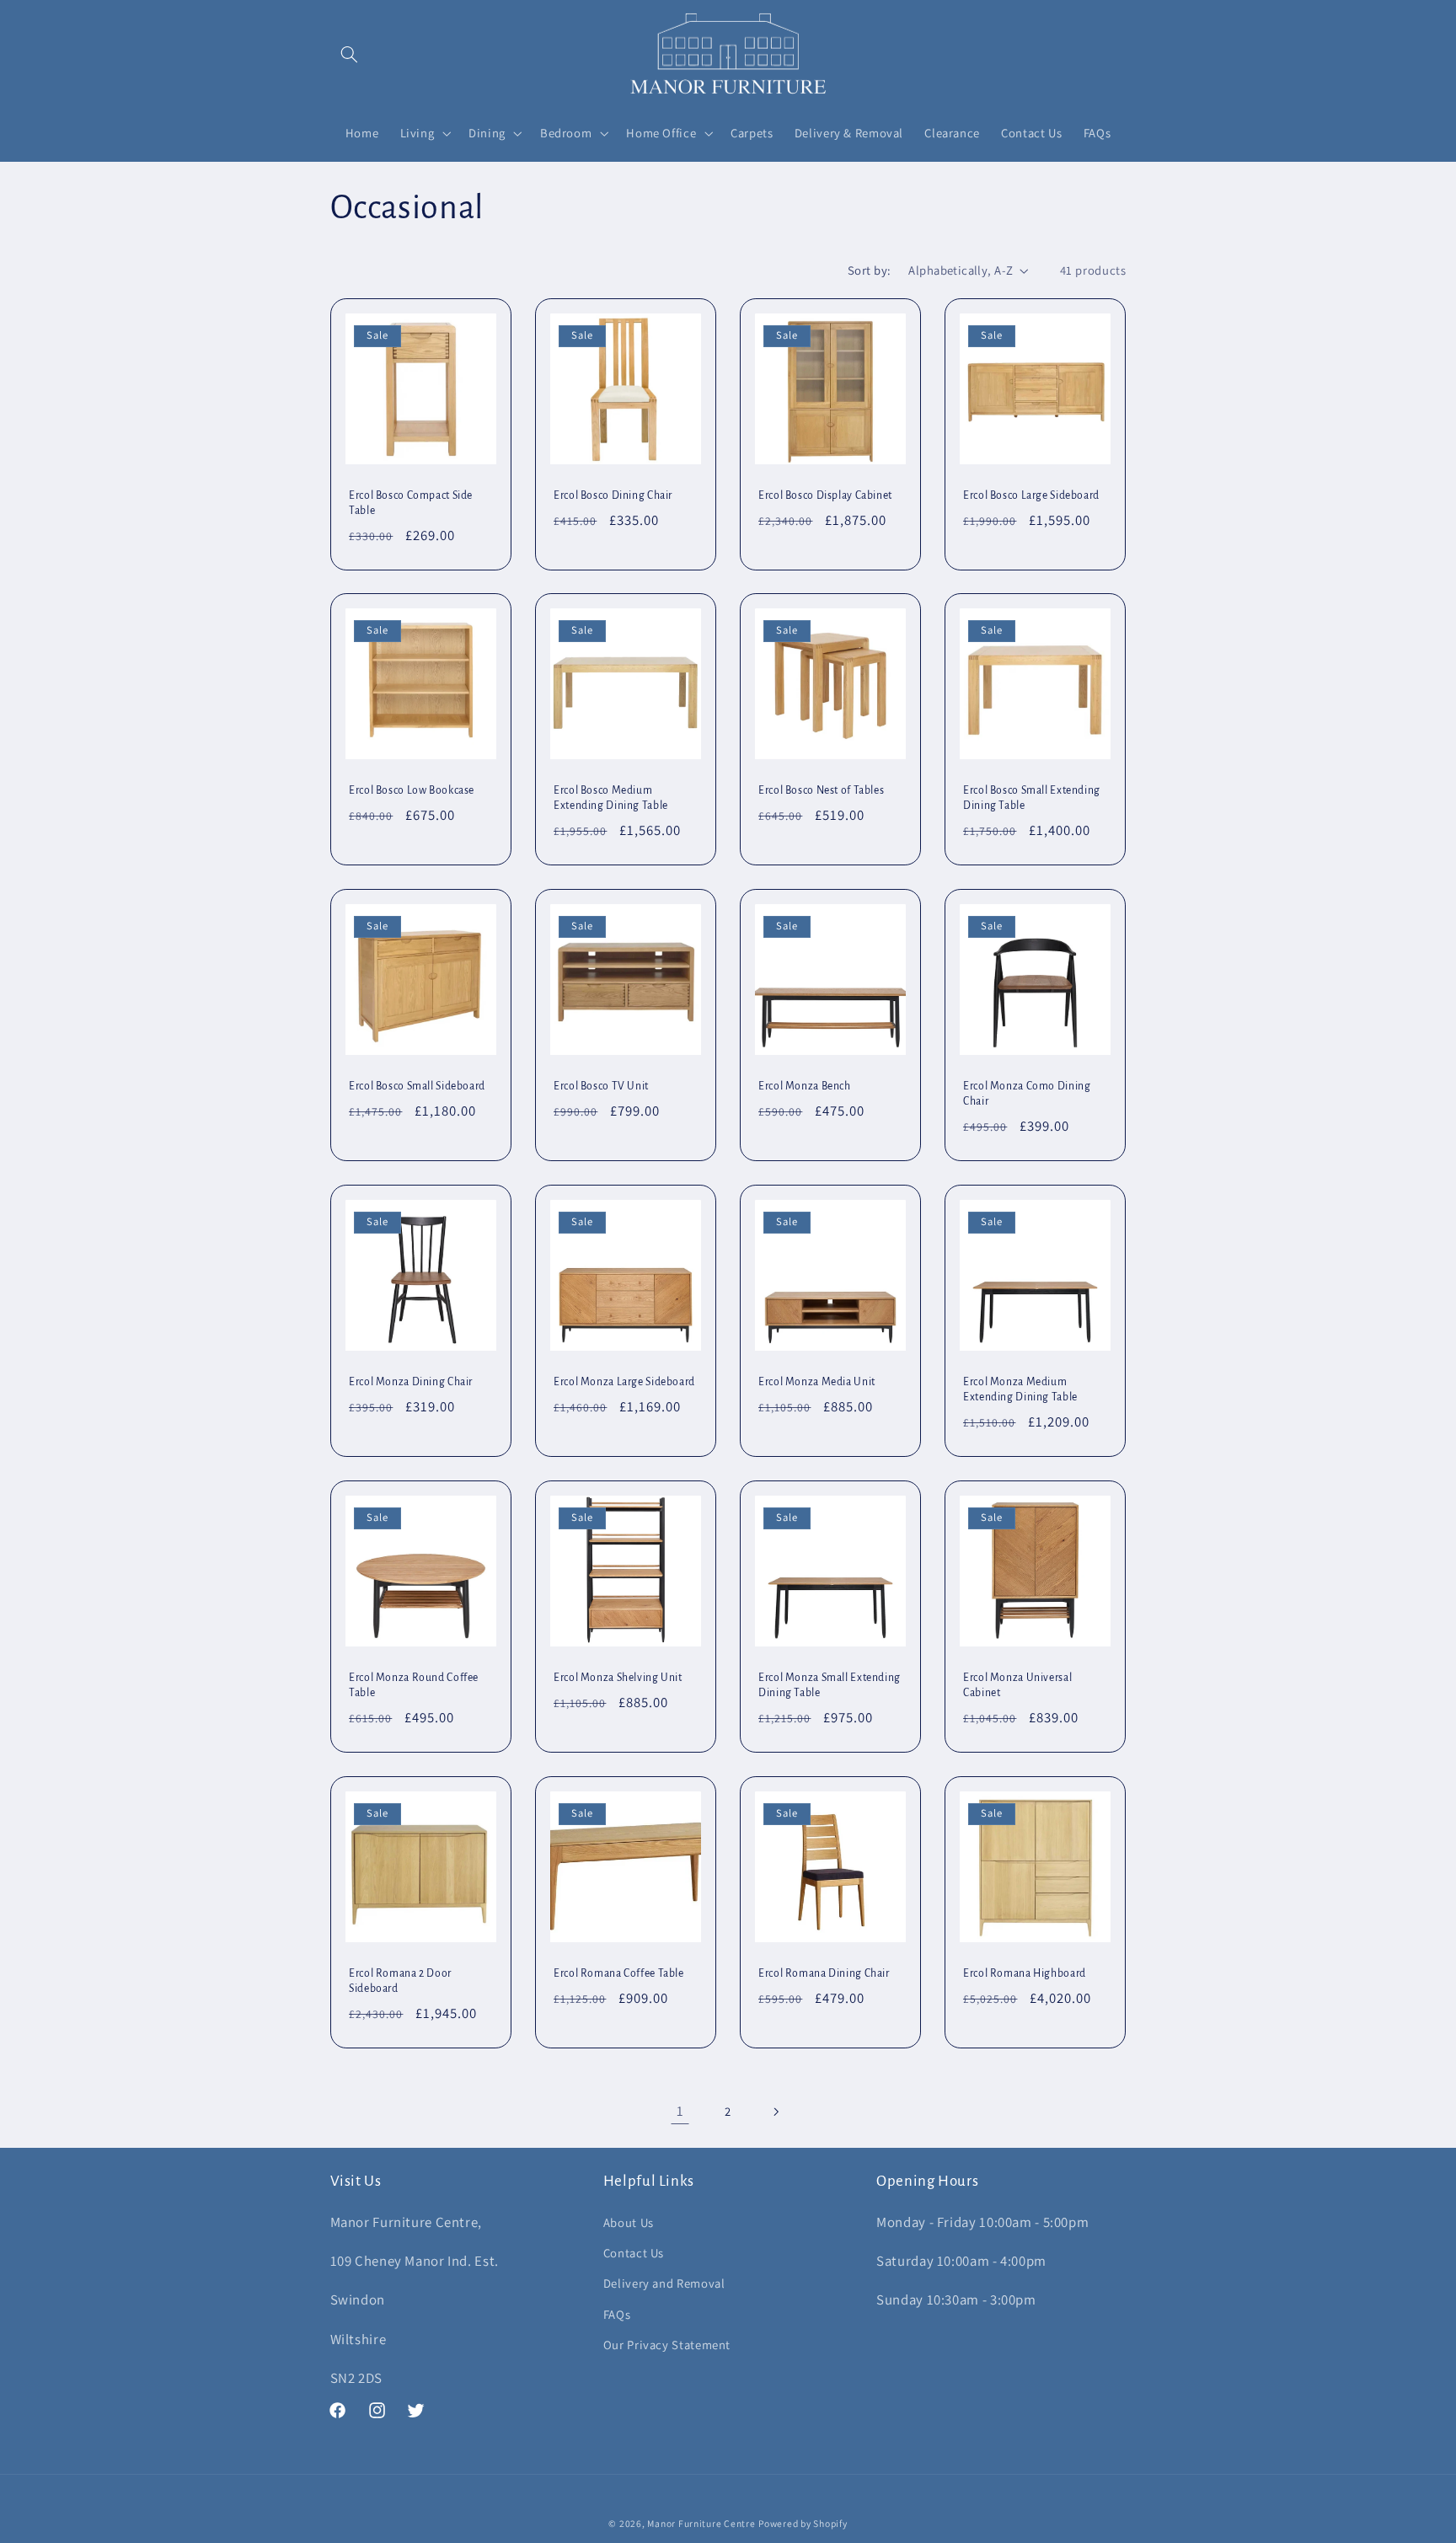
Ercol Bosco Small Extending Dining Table (1032, 798)
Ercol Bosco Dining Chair (613, 495)
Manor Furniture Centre (701, 2523)
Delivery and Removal (664, 2283)
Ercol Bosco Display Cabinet (825, 495)
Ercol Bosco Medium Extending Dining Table (611, 798)
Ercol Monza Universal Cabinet (1017, 1685)
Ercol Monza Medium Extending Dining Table (1020, 1389)
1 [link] (680, 2111)
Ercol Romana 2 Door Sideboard (400, 1980)
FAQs (617, 2314)
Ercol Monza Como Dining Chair (1027, 1094)
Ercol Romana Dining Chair (824, 1973)
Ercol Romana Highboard (1025, 1973)
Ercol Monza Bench (805, 1086)
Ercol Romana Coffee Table (619, 1973)
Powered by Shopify (803, 2523)
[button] (350, 55)
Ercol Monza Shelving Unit (618, 1678)
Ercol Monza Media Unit (817, 1382)
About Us (629, 2222)
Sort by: (869, 270)
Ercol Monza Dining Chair (411, 1382)
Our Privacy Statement (667, 2345)
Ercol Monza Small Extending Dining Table (830, 1685)
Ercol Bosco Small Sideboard (417, 1086)
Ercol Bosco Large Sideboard (1031, 495)
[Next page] (776, 2112)
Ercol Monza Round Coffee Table (414, 1685)
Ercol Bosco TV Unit (601, 1086)
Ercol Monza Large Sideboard (624, 1382)
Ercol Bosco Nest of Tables (821, 790)
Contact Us (634, 2253)
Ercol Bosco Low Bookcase (412, 790)
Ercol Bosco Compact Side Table (411, 502)
